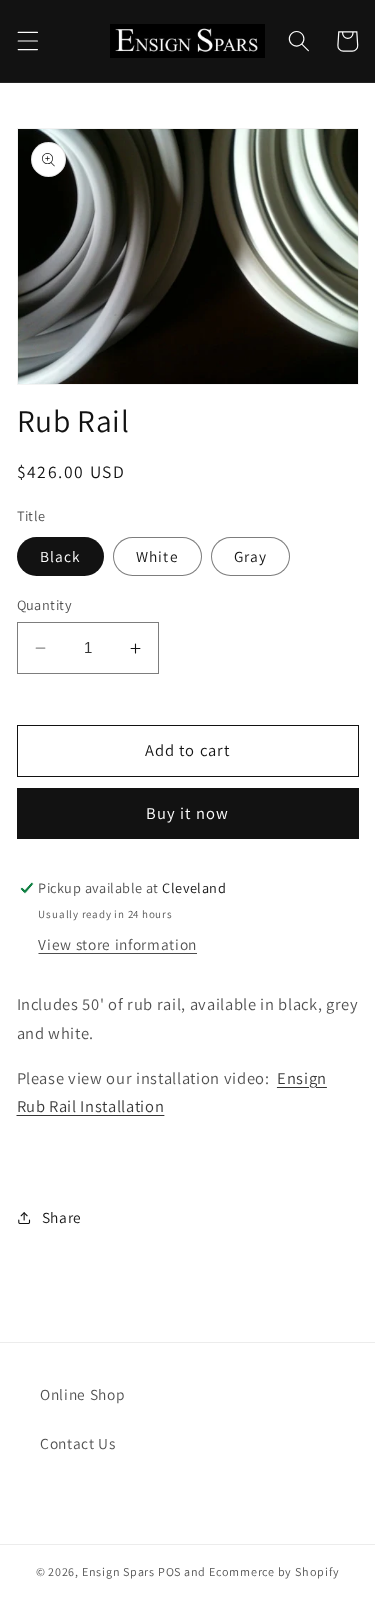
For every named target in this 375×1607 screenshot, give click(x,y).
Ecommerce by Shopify (274, 1571)
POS (169, 1571)
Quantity (45, 604)
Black (61, 556)
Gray (250, 556)
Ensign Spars (118, 1571)
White (157, 556)
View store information (117, 944)
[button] (27, 41)
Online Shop (82, 1394)
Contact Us (78, 1443)
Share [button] (62, 1217)
